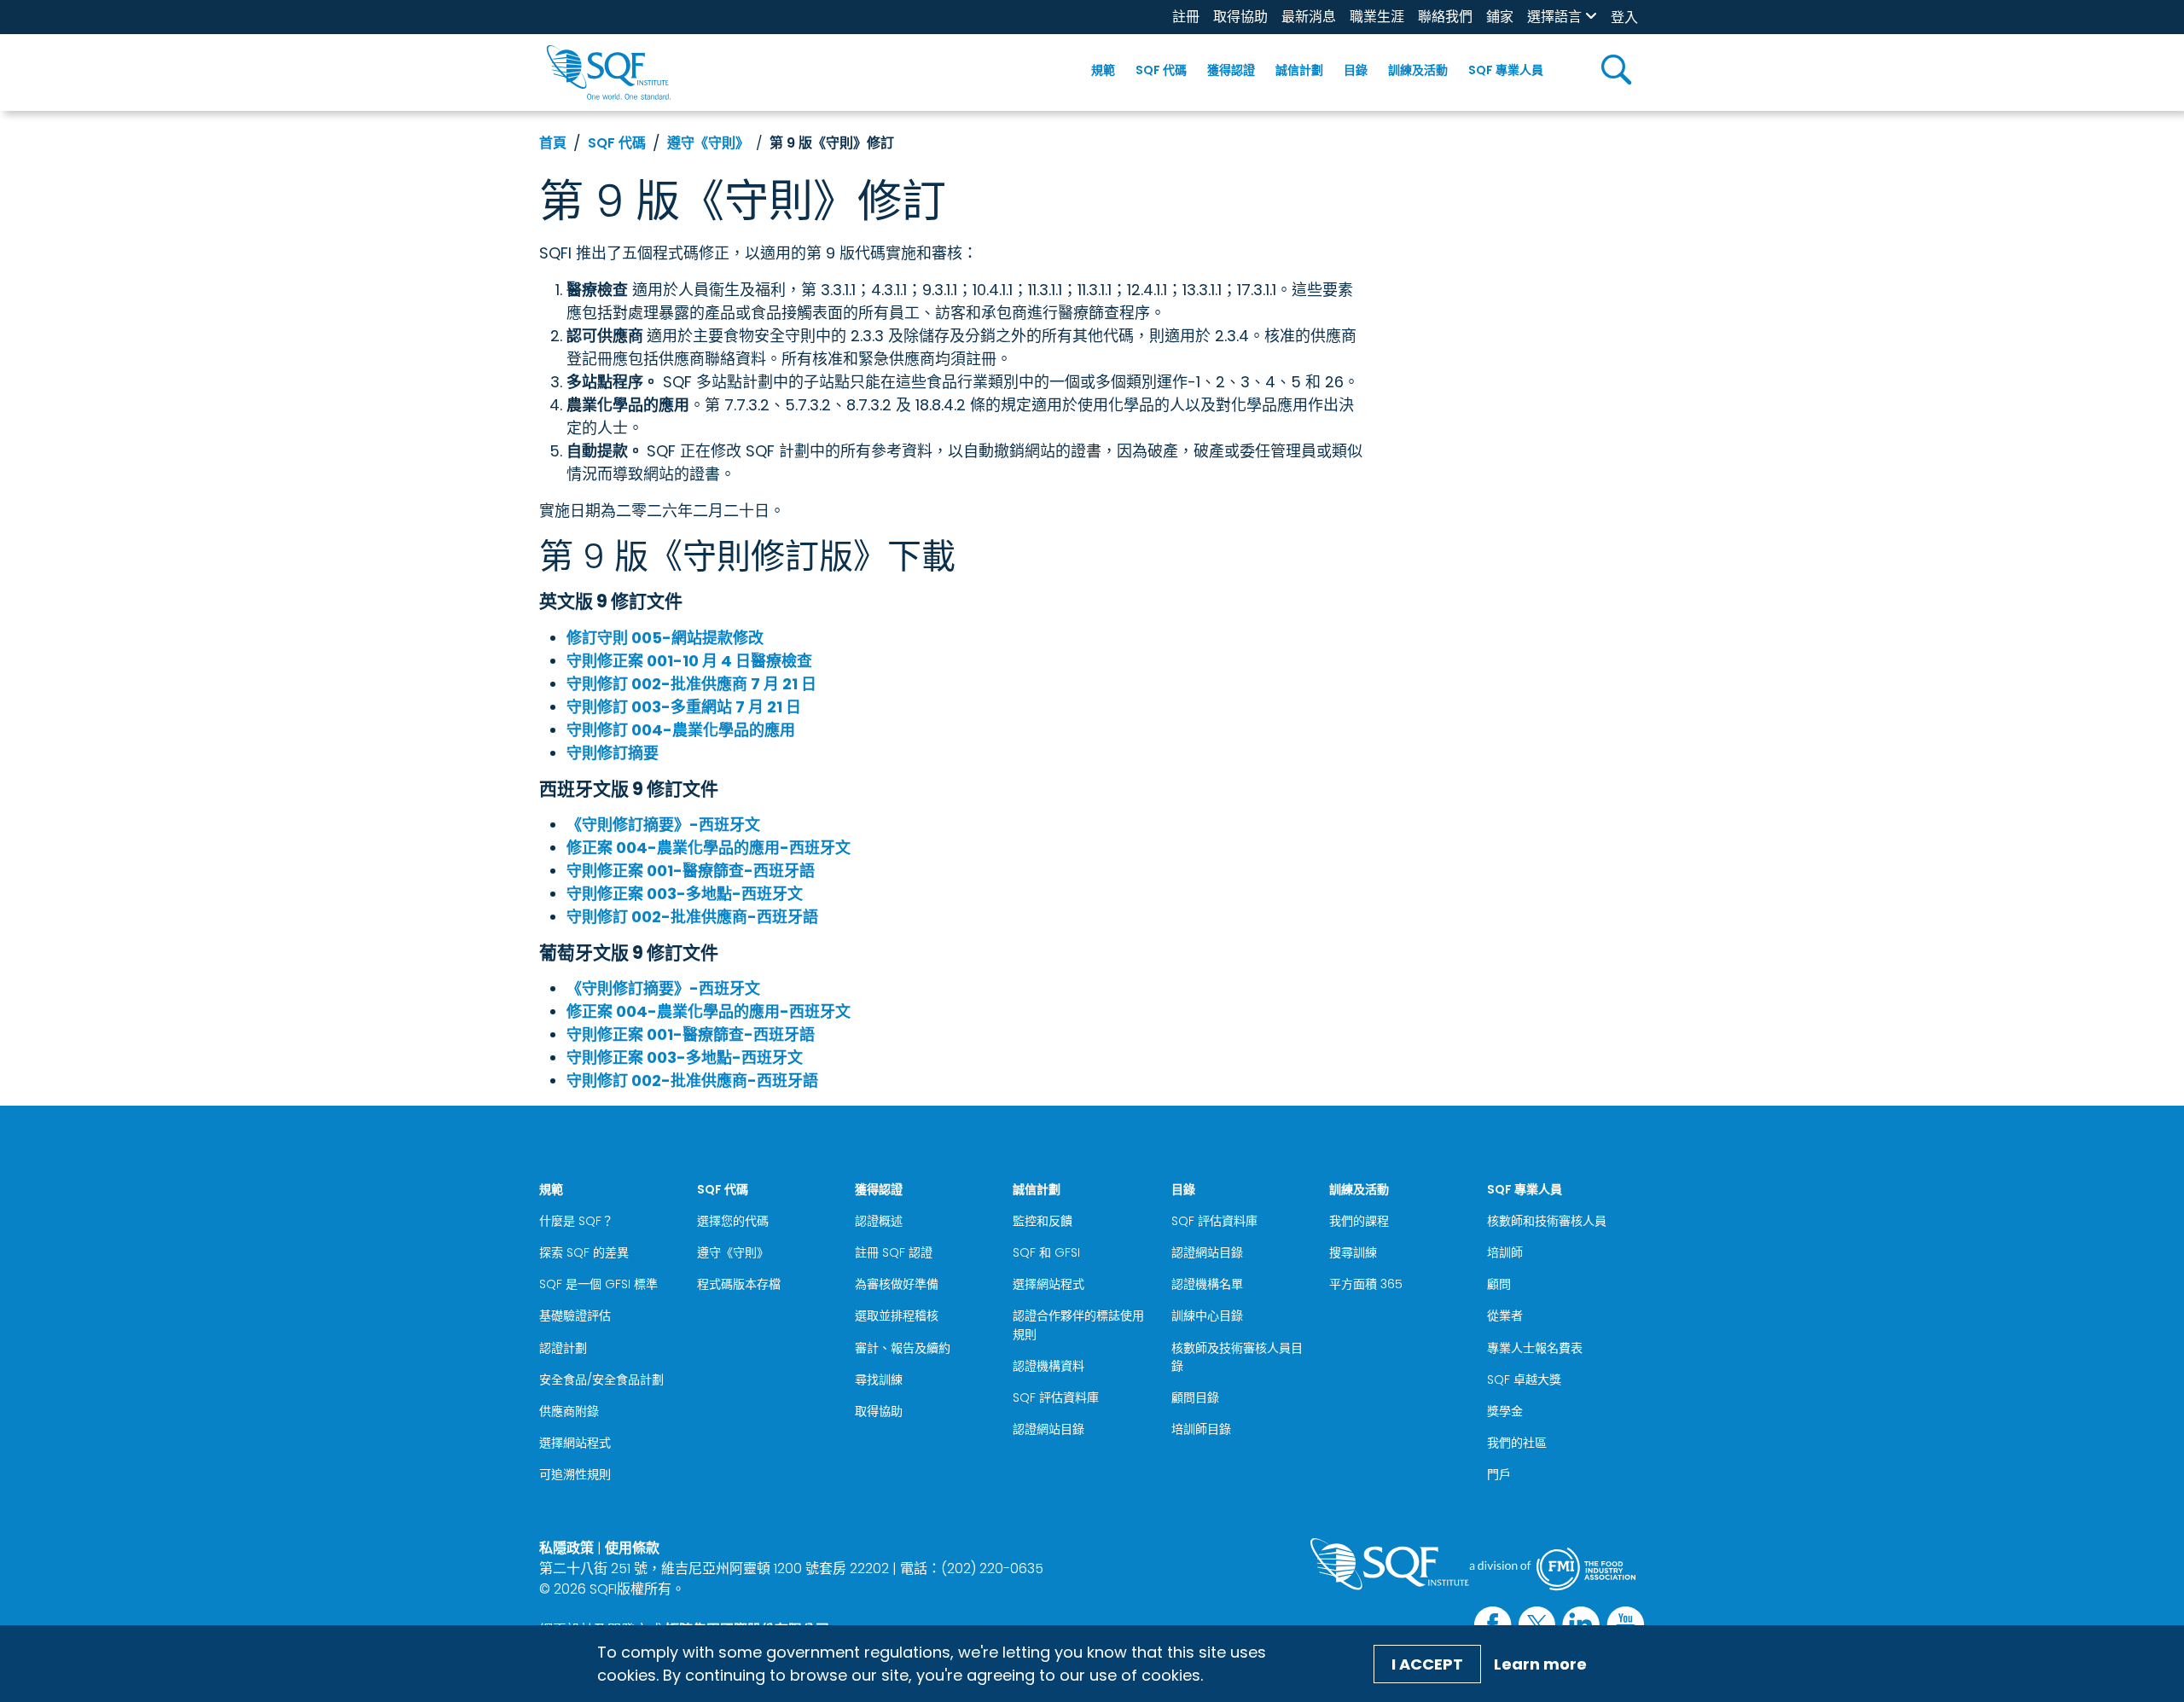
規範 (1103, 70)
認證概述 (879, 1221)
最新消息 (1309, 17)
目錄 (1356, 70)
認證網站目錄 (1048, 1429)
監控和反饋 (1043, 1221)
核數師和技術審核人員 (1547, 1221)
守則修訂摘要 (613, 753)
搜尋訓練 (1353, 1252)
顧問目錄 (1195, 1397)
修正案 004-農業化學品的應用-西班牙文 (709, 848)
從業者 (1505, 1316)
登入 (1624, 17)
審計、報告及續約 (903, 1348)
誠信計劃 (1299, 70)
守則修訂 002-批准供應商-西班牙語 (692, 917)
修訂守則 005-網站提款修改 (665, 638)
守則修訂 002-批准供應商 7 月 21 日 (691, 684)
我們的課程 (1359, 1221)
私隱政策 (566, 1548)
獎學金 (1505, 1411)
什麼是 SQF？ (576, 1221)
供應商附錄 (569, 1411)
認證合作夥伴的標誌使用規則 (1078, 1324)
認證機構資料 (1048, 1366)
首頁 (553, 143)
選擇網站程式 (575, 1443)
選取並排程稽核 (897, 1316)
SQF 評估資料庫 (1056, 1397)
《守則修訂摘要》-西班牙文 (663, 825)
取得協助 (1240, 17)
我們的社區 (1517, 1443)
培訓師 (1505, 1252)
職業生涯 (1377, 17)
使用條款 (632, 1548)
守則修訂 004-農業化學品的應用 (681, 730)
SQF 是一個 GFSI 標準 (598, 1284)
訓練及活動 (1418, 70)
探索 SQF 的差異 (584, 1252)
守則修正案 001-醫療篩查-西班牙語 (691, 871)
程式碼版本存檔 (739, 1284)
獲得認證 (1231, 70)
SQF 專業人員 (1506, 70)
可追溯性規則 (575, 1474)
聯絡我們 (1445, 17)
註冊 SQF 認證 (894, 1252)
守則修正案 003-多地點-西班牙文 (685, 894)
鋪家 (1500, 17)
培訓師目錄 (1201, 1429)
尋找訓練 (879, 1380)
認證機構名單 (1207, 1284)
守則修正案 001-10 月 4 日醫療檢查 (689, 661)
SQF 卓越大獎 (1524, 1380)
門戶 (1499, 1474)
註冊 (1186, 17)
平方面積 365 (1366, 1284)
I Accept (1427, 1664)
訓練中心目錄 (1207, 1316)
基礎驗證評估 (575, 1316)
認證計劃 (563, 1348)
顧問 (1499, 1284)
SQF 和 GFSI (1046, 1252)
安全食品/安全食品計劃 (601, 1380)
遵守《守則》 (708, 143)
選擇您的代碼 (733, 1221)
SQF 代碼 (1161, 70)
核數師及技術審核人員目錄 (1237, 1357)
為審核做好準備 (897, 1284)
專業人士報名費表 (1535, 1348)
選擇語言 (1554, 17)
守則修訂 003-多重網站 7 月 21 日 (684, 707)
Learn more (1540, 1664)
